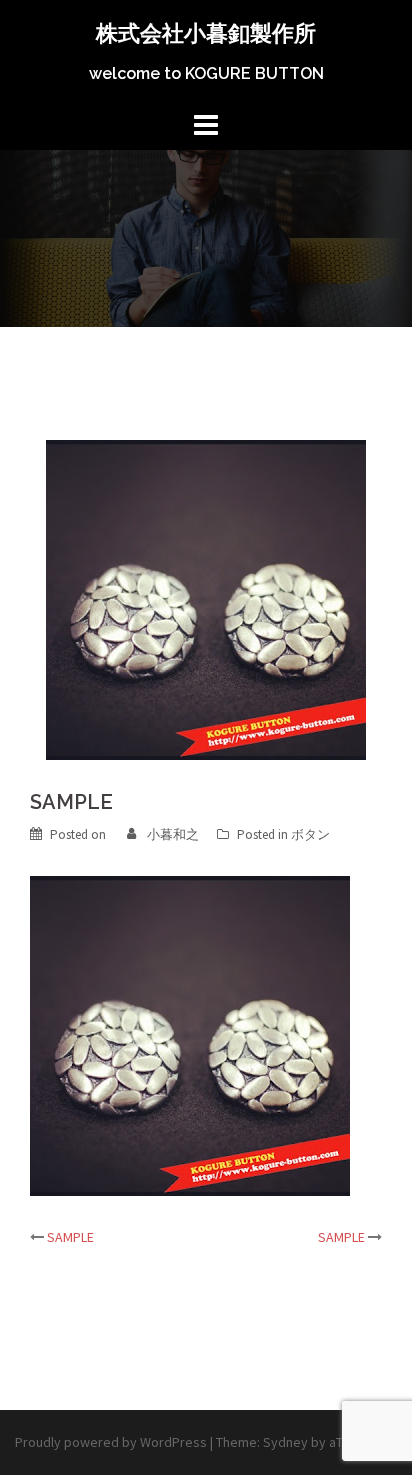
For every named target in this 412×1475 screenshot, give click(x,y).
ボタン (310, 834)
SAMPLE (70, 1237)
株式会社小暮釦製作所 (206, 33)
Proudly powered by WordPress (111, 1442)
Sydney (285, 1442)
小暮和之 (173, 834)
